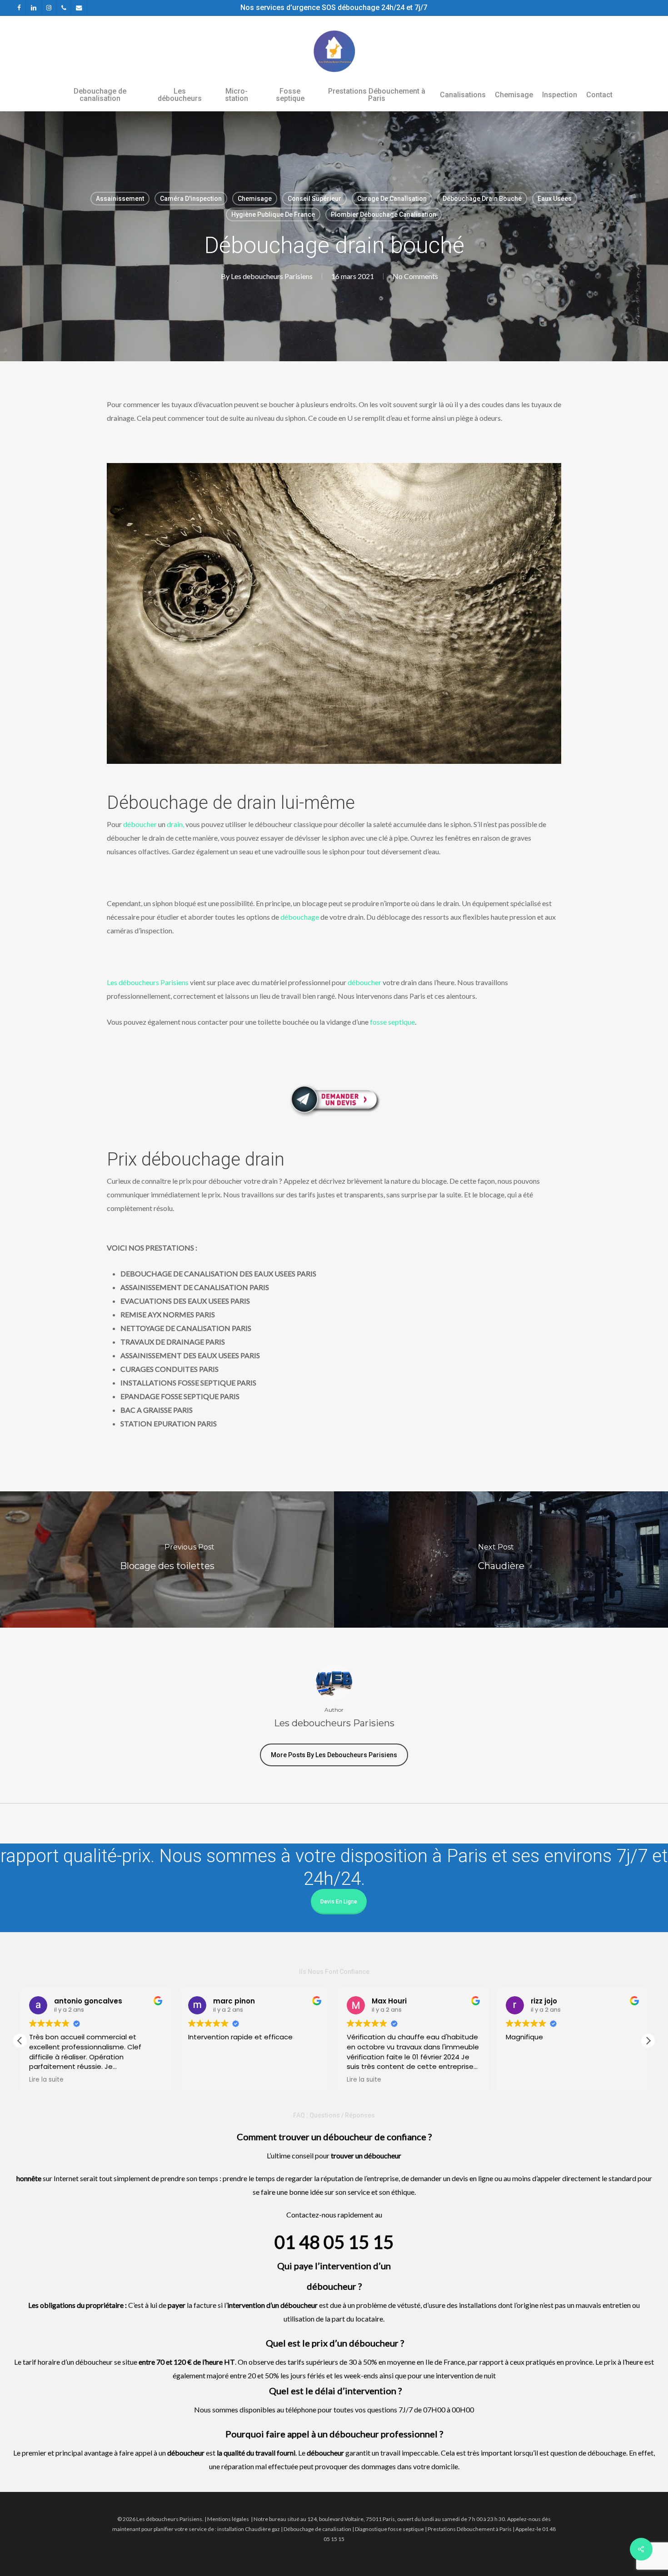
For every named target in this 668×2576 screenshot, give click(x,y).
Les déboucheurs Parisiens (148, 982)
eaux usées (555, 199)
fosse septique (392, 1022)
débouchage (300, 917)
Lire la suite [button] (205, 2080)
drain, (175, 824)
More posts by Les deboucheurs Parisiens (334, 1755)
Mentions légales (228, 2519)
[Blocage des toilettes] (167, 1560)
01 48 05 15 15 (334, 2242)
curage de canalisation (392, 199)
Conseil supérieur (314, 199)
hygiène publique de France (273, 214)
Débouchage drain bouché (482, 199)
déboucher (140, 824)
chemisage (255, 199)
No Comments (415, 276)
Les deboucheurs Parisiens (272, 276)
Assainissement (120, 199)
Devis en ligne (339, 1902)
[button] (648, 2041)
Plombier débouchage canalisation (384, 214)
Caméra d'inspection (191, 199)
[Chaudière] (501, 1560)
